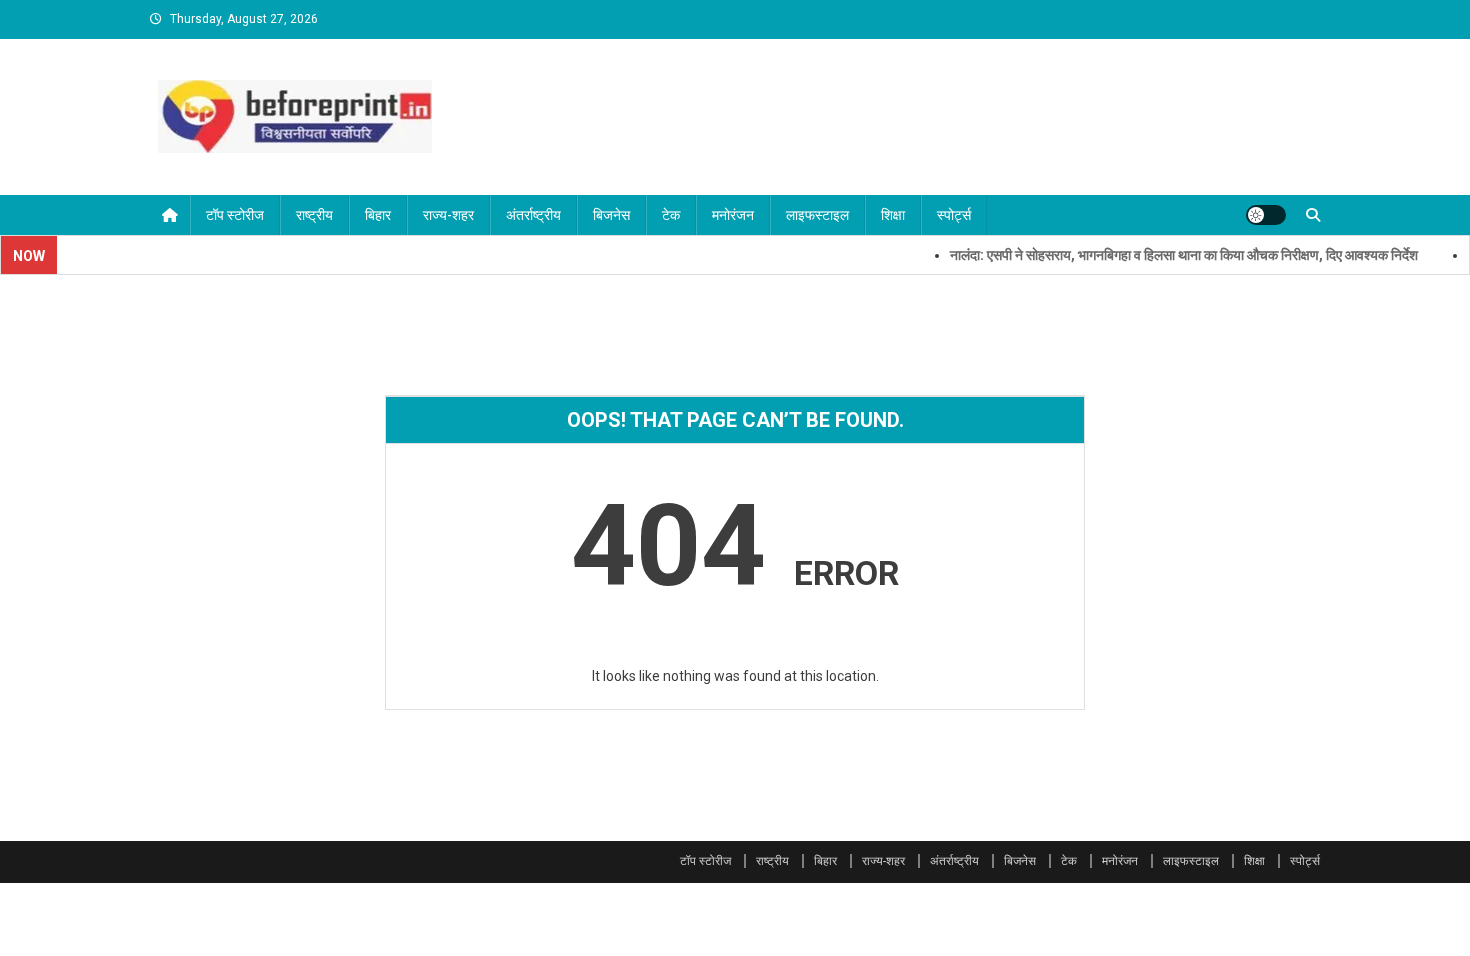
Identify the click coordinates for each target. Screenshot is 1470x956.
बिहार (378, 215)
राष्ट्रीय (314, 215)
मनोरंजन (733, 215)
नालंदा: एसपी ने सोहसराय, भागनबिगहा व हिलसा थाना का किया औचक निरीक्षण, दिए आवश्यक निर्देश (1169, 255)
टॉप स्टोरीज (235, 215)
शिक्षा (893, 215)
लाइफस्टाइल (817, 215)
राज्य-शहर (448, 215)
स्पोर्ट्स (954, 215)
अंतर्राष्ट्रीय (533, 215)
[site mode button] (1266, 215)
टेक (671, 215)
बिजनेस (611, 215)
